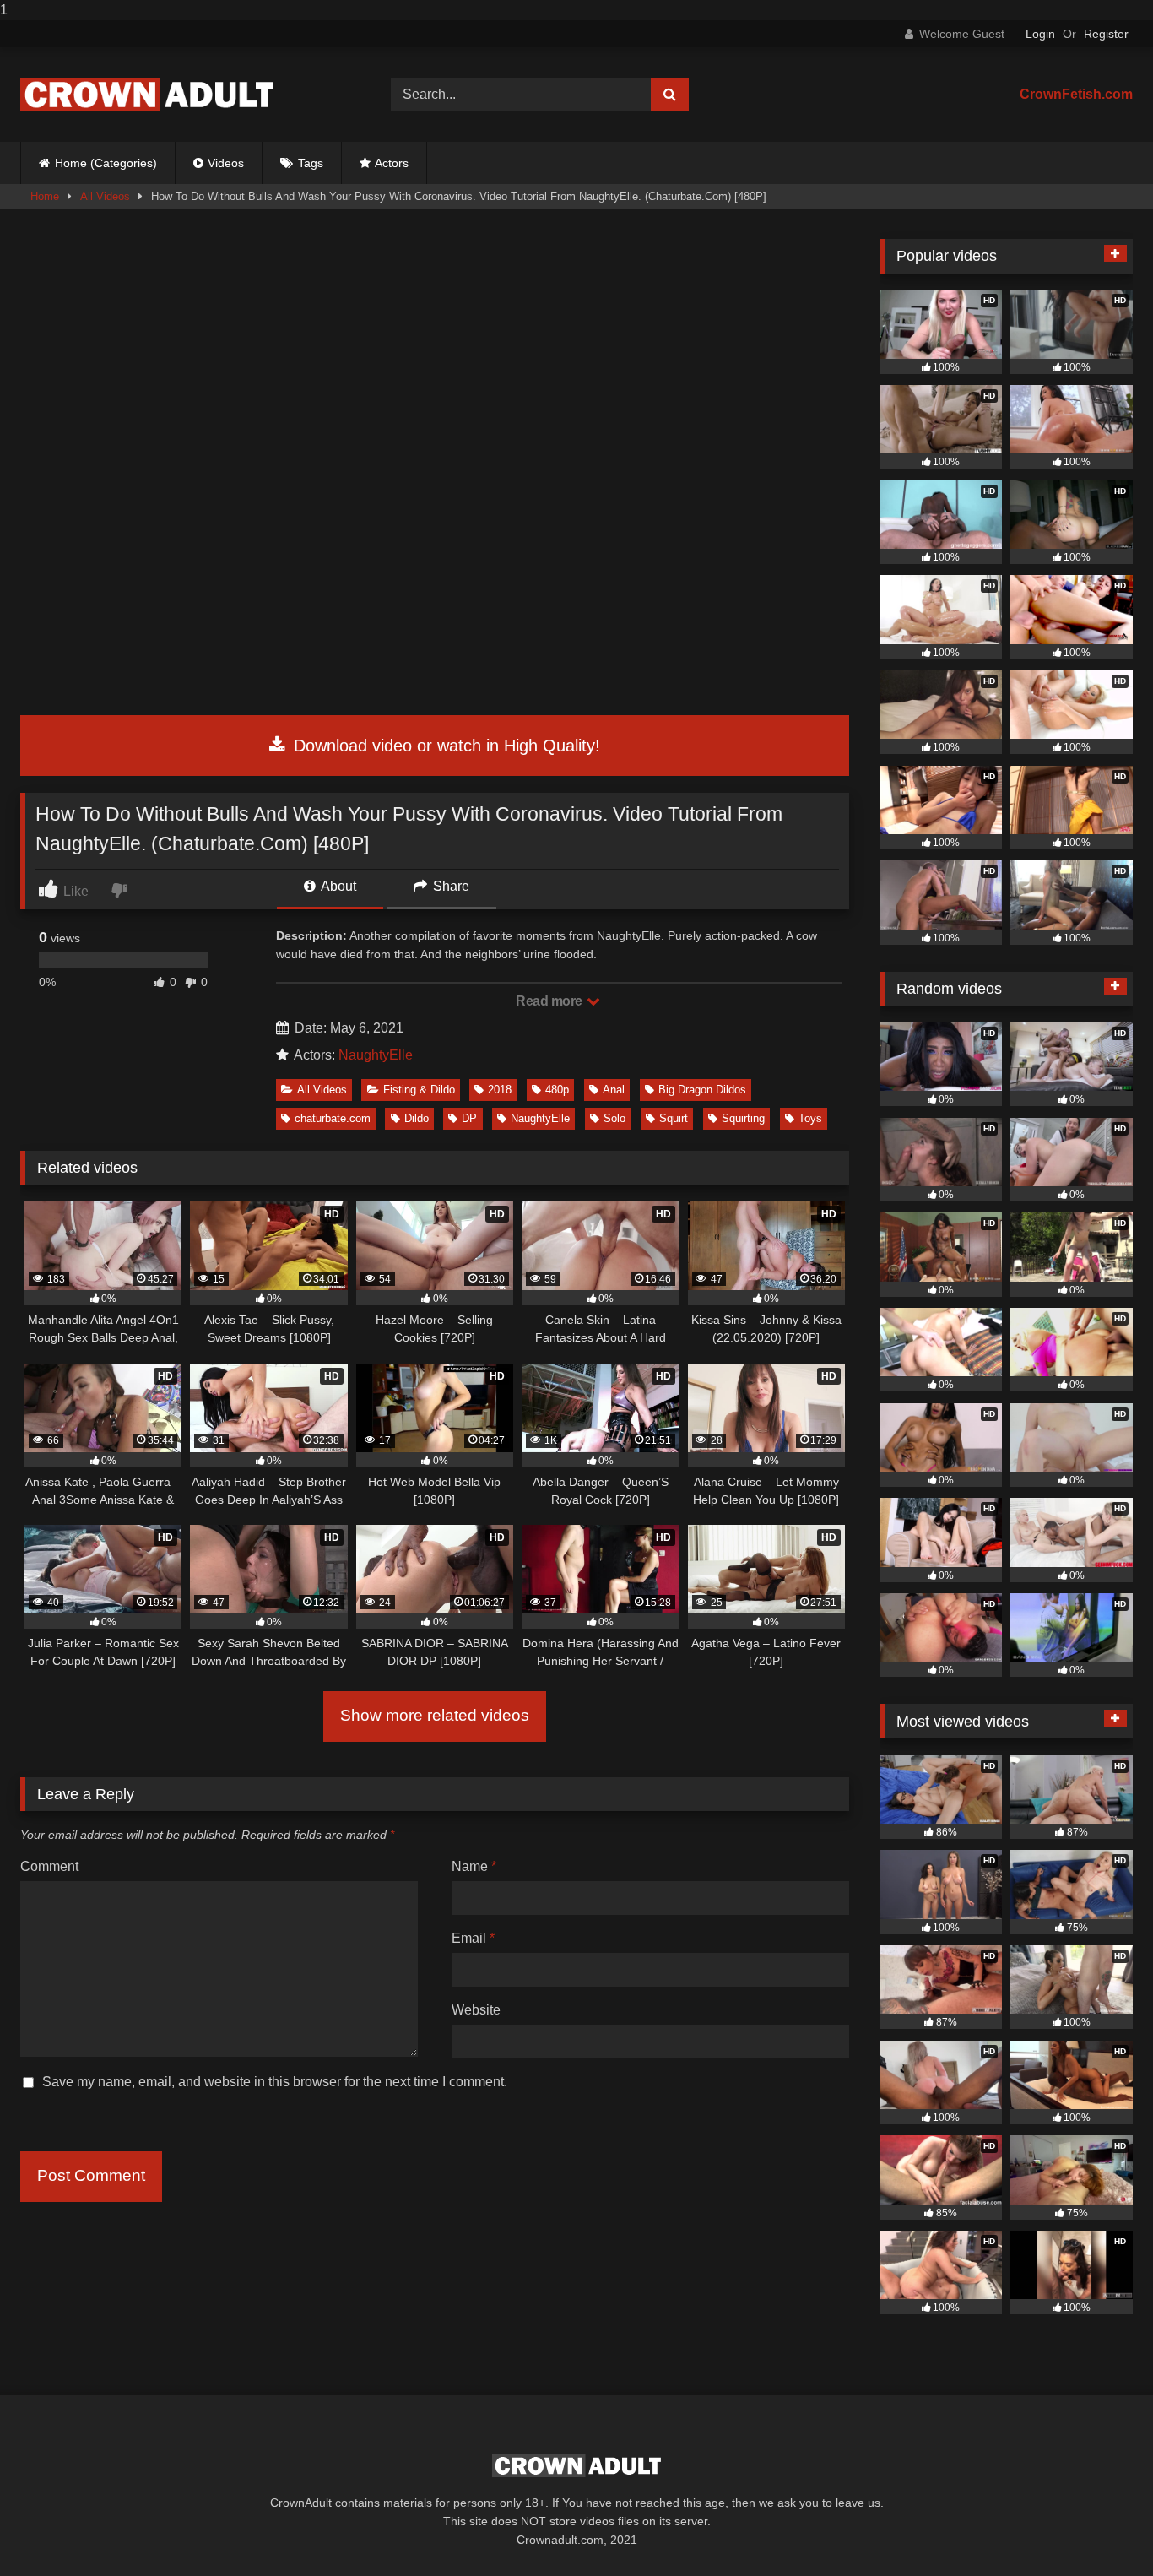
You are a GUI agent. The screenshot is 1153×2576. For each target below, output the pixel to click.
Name (474, 1866)
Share (449, 886)
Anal (614, 1090)
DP (469, 1118)
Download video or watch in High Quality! (444, 746)
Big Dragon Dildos (702, 1090)
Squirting (743, 1118)
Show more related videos (435, 1715)
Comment (49, 1866)
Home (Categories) (106, 163)
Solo (614, 1118)
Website (476, 2010)
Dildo (417, 1118)
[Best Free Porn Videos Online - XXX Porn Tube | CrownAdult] (147, 95)
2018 (500, 1090)
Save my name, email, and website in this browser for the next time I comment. (275, 2082)
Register (1106, 34)
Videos (226, 163)
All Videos (105, 196)
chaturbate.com (333, 1118)
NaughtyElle (376, 1055)
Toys (810, 1118)
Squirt (674, 1118)
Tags (311, 163)
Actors (392, 163)
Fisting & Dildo (419, 1090)
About (337, 886)
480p (557, 1090)
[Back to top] (1101, 2529)
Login (1040, 34)
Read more (550, 1001)
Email (473, 1938)
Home (45, 196)
